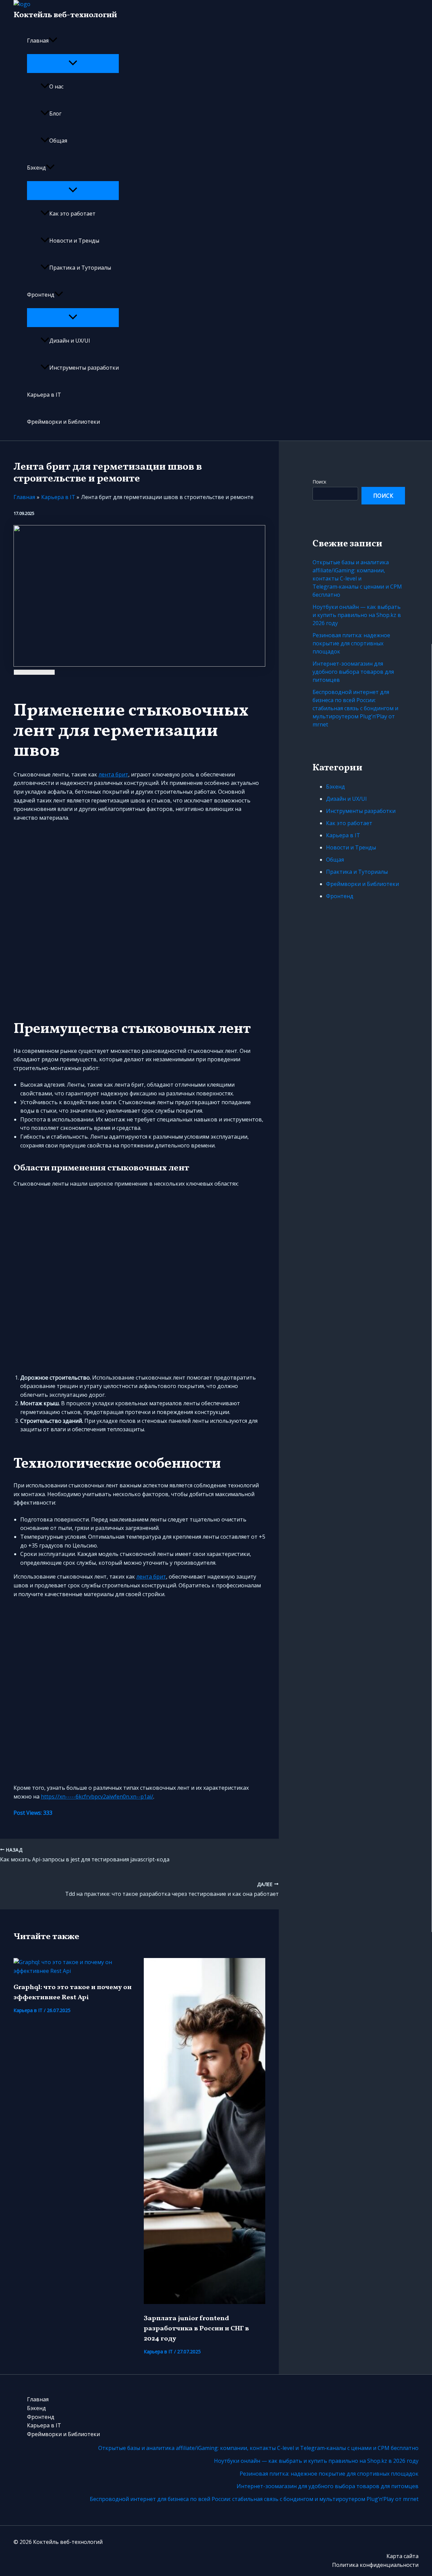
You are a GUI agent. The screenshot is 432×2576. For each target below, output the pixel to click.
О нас (56, 86)
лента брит (113, 774)
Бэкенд (36, 168)
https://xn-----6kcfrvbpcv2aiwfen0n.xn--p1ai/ (97, 1797)
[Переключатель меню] (73, 63)
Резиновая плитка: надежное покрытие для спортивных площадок (351, 643)
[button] (53, 41)
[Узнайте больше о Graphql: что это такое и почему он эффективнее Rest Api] (74, 1971)
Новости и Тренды (74, 241)
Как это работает (72, 214)
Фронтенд (41, 295)
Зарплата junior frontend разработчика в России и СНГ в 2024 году (196, 2329)
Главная (38, 41)
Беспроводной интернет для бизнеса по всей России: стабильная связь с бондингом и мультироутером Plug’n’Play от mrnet (355, 708)
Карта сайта (402, 2556)
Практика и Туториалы (80, 268)
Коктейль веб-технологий (65, 15)
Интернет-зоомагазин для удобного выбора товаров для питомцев (353, 672)
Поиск (319, 482)
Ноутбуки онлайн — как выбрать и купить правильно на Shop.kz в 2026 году (357, 615)
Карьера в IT (44, 395)
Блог (55, 114)
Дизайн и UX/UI (70, 341)
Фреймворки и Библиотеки (63, 422)
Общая (58, 141)
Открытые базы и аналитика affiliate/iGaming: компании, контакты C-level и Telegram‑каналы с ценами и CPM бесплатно (357, 578)
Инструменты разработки (84, 368)
